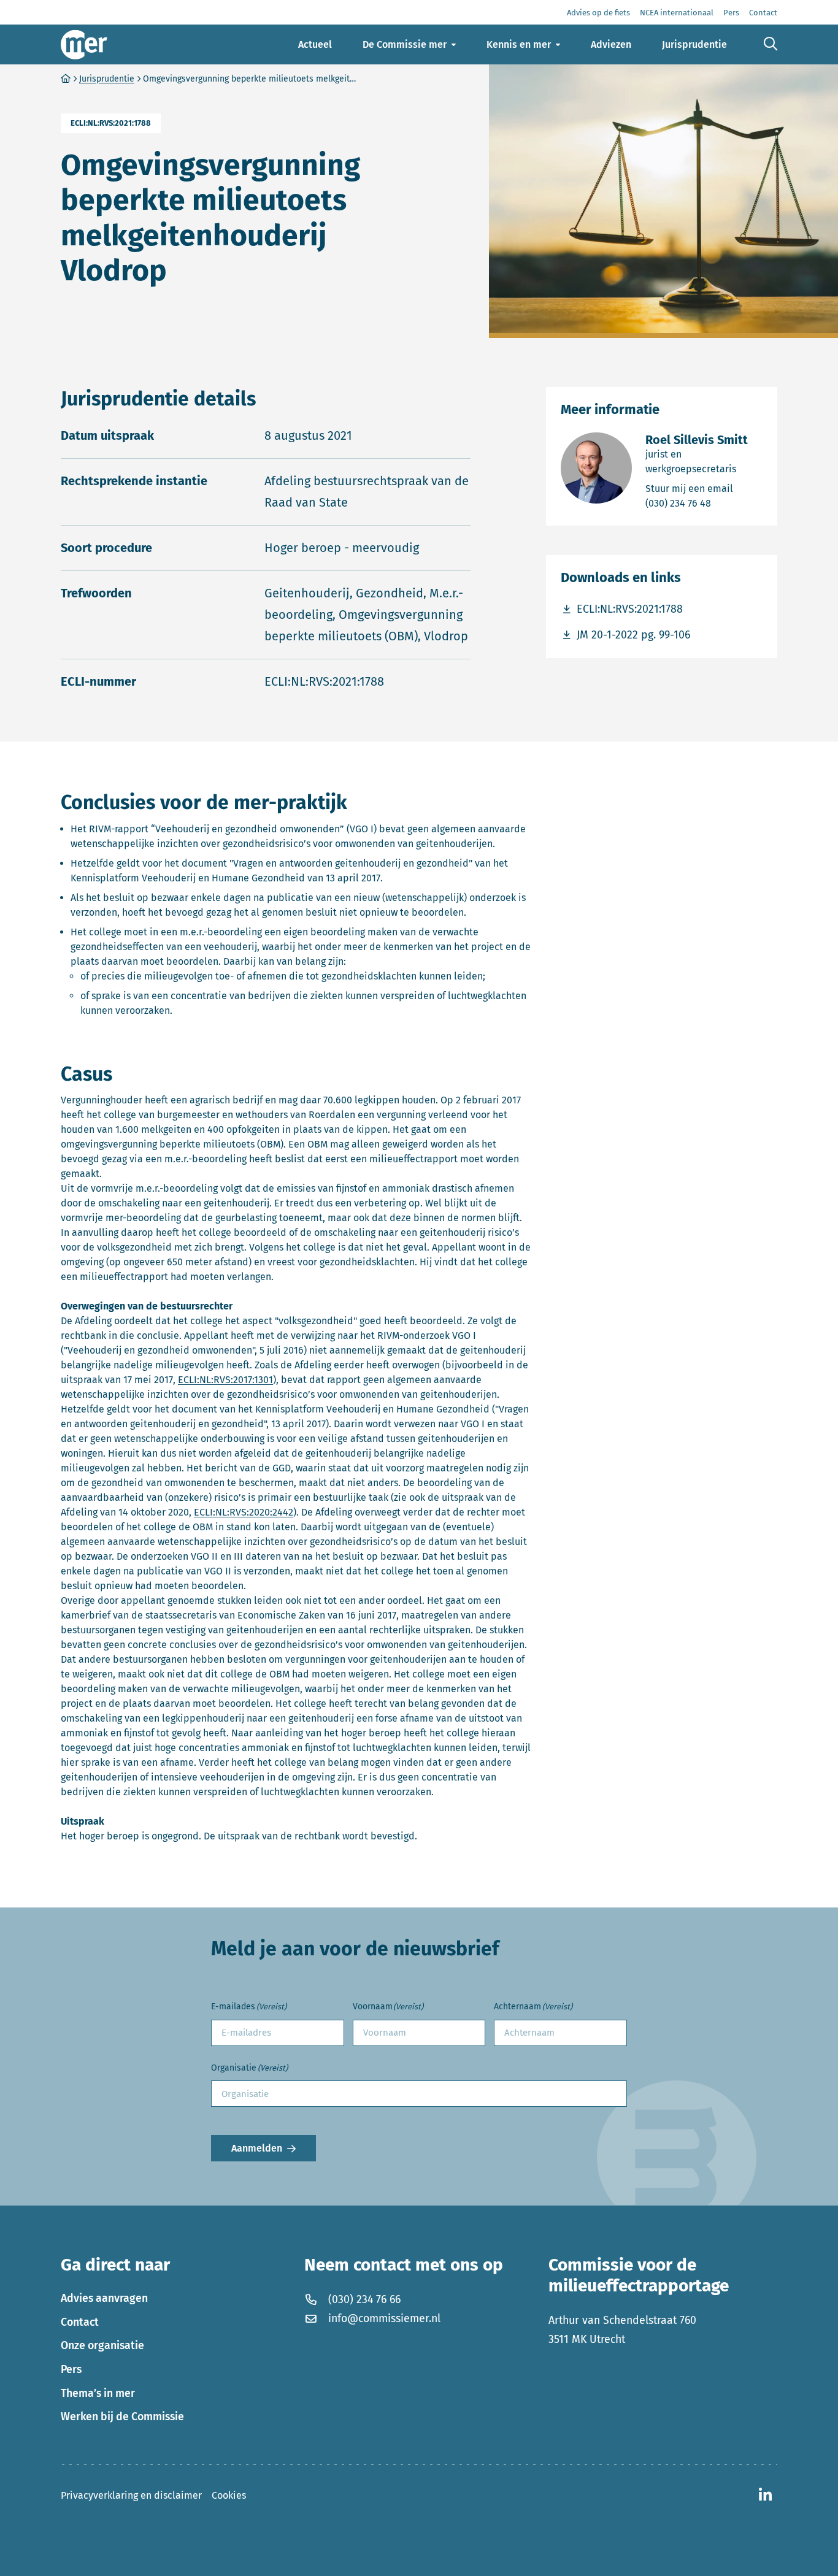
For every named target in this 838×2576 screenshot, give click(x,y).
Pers (71, 2369)
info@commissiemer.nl (384, 2318)
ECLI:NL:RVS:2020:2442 (244, 1512)
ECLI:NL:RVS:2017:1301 (225, 1380)
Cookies (229, 2495)
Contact (80, 2322)
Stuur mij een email (704, 488)
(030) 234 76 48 (704, 503)
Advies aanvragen (104, 2298)
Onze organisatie (102, 2345)
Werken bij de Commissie (122, 2417)
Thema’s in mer (98, 2393)
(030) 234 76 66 (364, 2299)
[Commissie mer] (84, 44)
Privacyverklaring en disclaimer (131, 2495)
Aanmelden (257, 2149)
